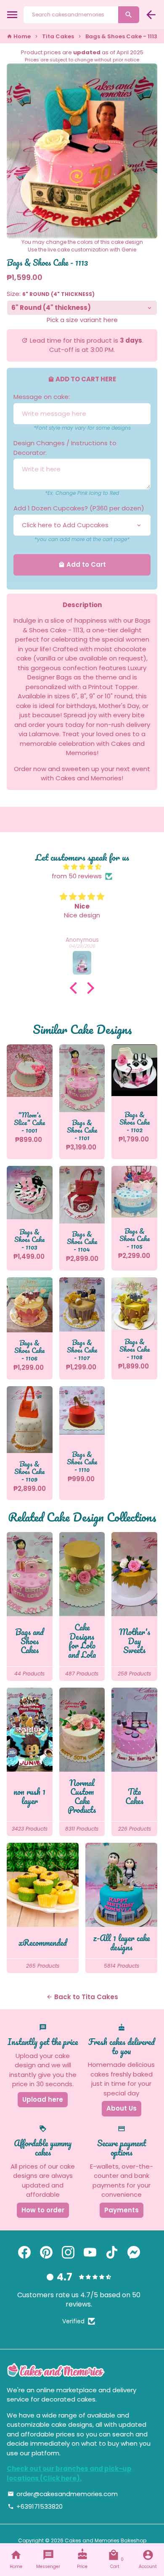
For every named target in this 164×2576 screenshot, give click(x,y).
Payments (122, 2210)
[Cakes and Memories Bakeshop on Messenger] (134, 2252)
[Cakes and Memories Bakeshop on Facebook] (24, 2252)
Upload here (43, 2099)
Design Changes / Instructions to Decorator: (65, 448)
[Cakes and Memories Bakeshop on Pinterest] (46, 2252)
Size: (51, 294)
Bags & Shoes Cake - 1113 (121, 36)
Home (19, 36)
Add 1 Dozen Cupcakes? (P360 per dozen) (79, 508)
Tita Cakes (58, 36)
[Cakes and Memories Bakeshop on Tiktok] (112, 2252)
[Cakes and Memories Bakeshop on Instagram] (68, 2252)
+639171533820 (35, 2506)
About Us (122, 2108)
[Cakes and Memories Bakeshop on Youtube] (90, 2252)
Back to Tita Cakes (82, 1997)
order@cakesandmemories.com (63, 2494)
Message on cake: (42, 397)
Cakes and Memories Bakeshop (106, 2540)
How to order (43, 2210)
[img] (82, 867)
